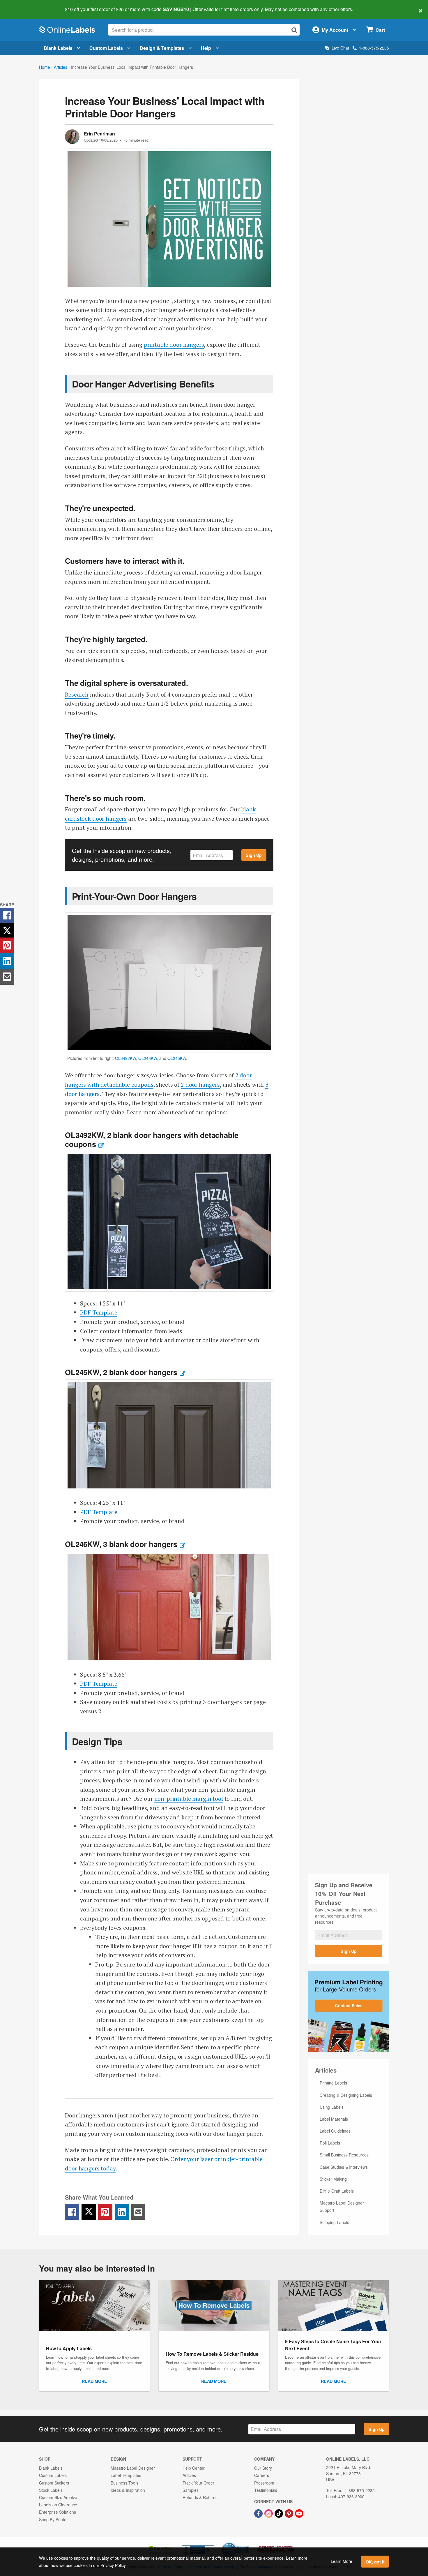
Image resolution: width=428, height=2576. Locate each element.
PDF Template (99, 1312)
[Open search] (294, 30)
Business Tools (124, 2483)
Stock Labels (51, 2490)
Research (77, 694)
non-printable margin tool (189, 1799)
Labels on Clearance (58, 2505)
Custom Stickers (54, 2483)
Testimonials (266, 2490)
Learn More (342, 2561)
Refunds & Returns (200, 2497)
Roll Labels (330, 2143)
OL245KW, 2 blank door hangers (121, 1372)
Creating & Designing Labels (346, 2095)
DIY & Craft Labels (337, 2191)
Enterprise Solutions (58, 2512)
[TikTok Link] (279, 2513)
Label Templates (126, 2475)
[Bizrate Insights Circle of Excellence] (247, 2543)
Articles (61, 67)
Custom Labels (106, 48)
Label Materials (334, 2119)
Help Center (194, 2468)
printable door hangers (174, 345)
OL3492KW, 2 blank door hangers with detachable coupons (152, 1139)
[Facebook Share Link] (72, 2212)
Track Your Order (198, 2483)
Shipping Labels (334, 2222)
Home (45, 67)
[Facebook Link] (259, 2513)
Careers (262, 2475)
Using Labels (332, 2107)
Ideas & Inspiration (128, 2490)
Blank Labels (58, 48)
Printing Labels (333, 2083)
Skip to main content (21, 5)
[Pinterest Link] (290, 2513)
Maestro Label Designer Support (342, 2206)
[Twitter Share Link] (89, 2212)
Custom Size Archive (58, 2497)
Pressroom (264, 2483)
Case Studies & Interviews (344, 2167)
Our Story (263, 2468)
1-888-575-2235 (374, 48)
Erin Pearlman (99, 134)
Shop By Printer (53, 2519)
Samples (191, 2490)
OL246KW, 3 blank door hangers (121, 1544)
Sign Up (254, 855)
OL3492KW (125, 1058)
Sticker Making (333, 2179)
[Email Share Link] (138, 2212)
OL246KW (148, 1058)
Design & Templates (162, 48)
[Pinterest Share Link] (105, 2212)
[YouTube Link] (299, 2513)
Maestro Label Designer (133, 2468)
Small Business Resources (344, 2155)
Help (206, 48)
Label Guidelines (335, 2131)
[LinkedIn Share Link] (122, 2212)
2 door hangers (200, 1085)
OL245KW (177, 1058)
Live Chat (340, 48)
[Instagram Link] (269, 2513)
